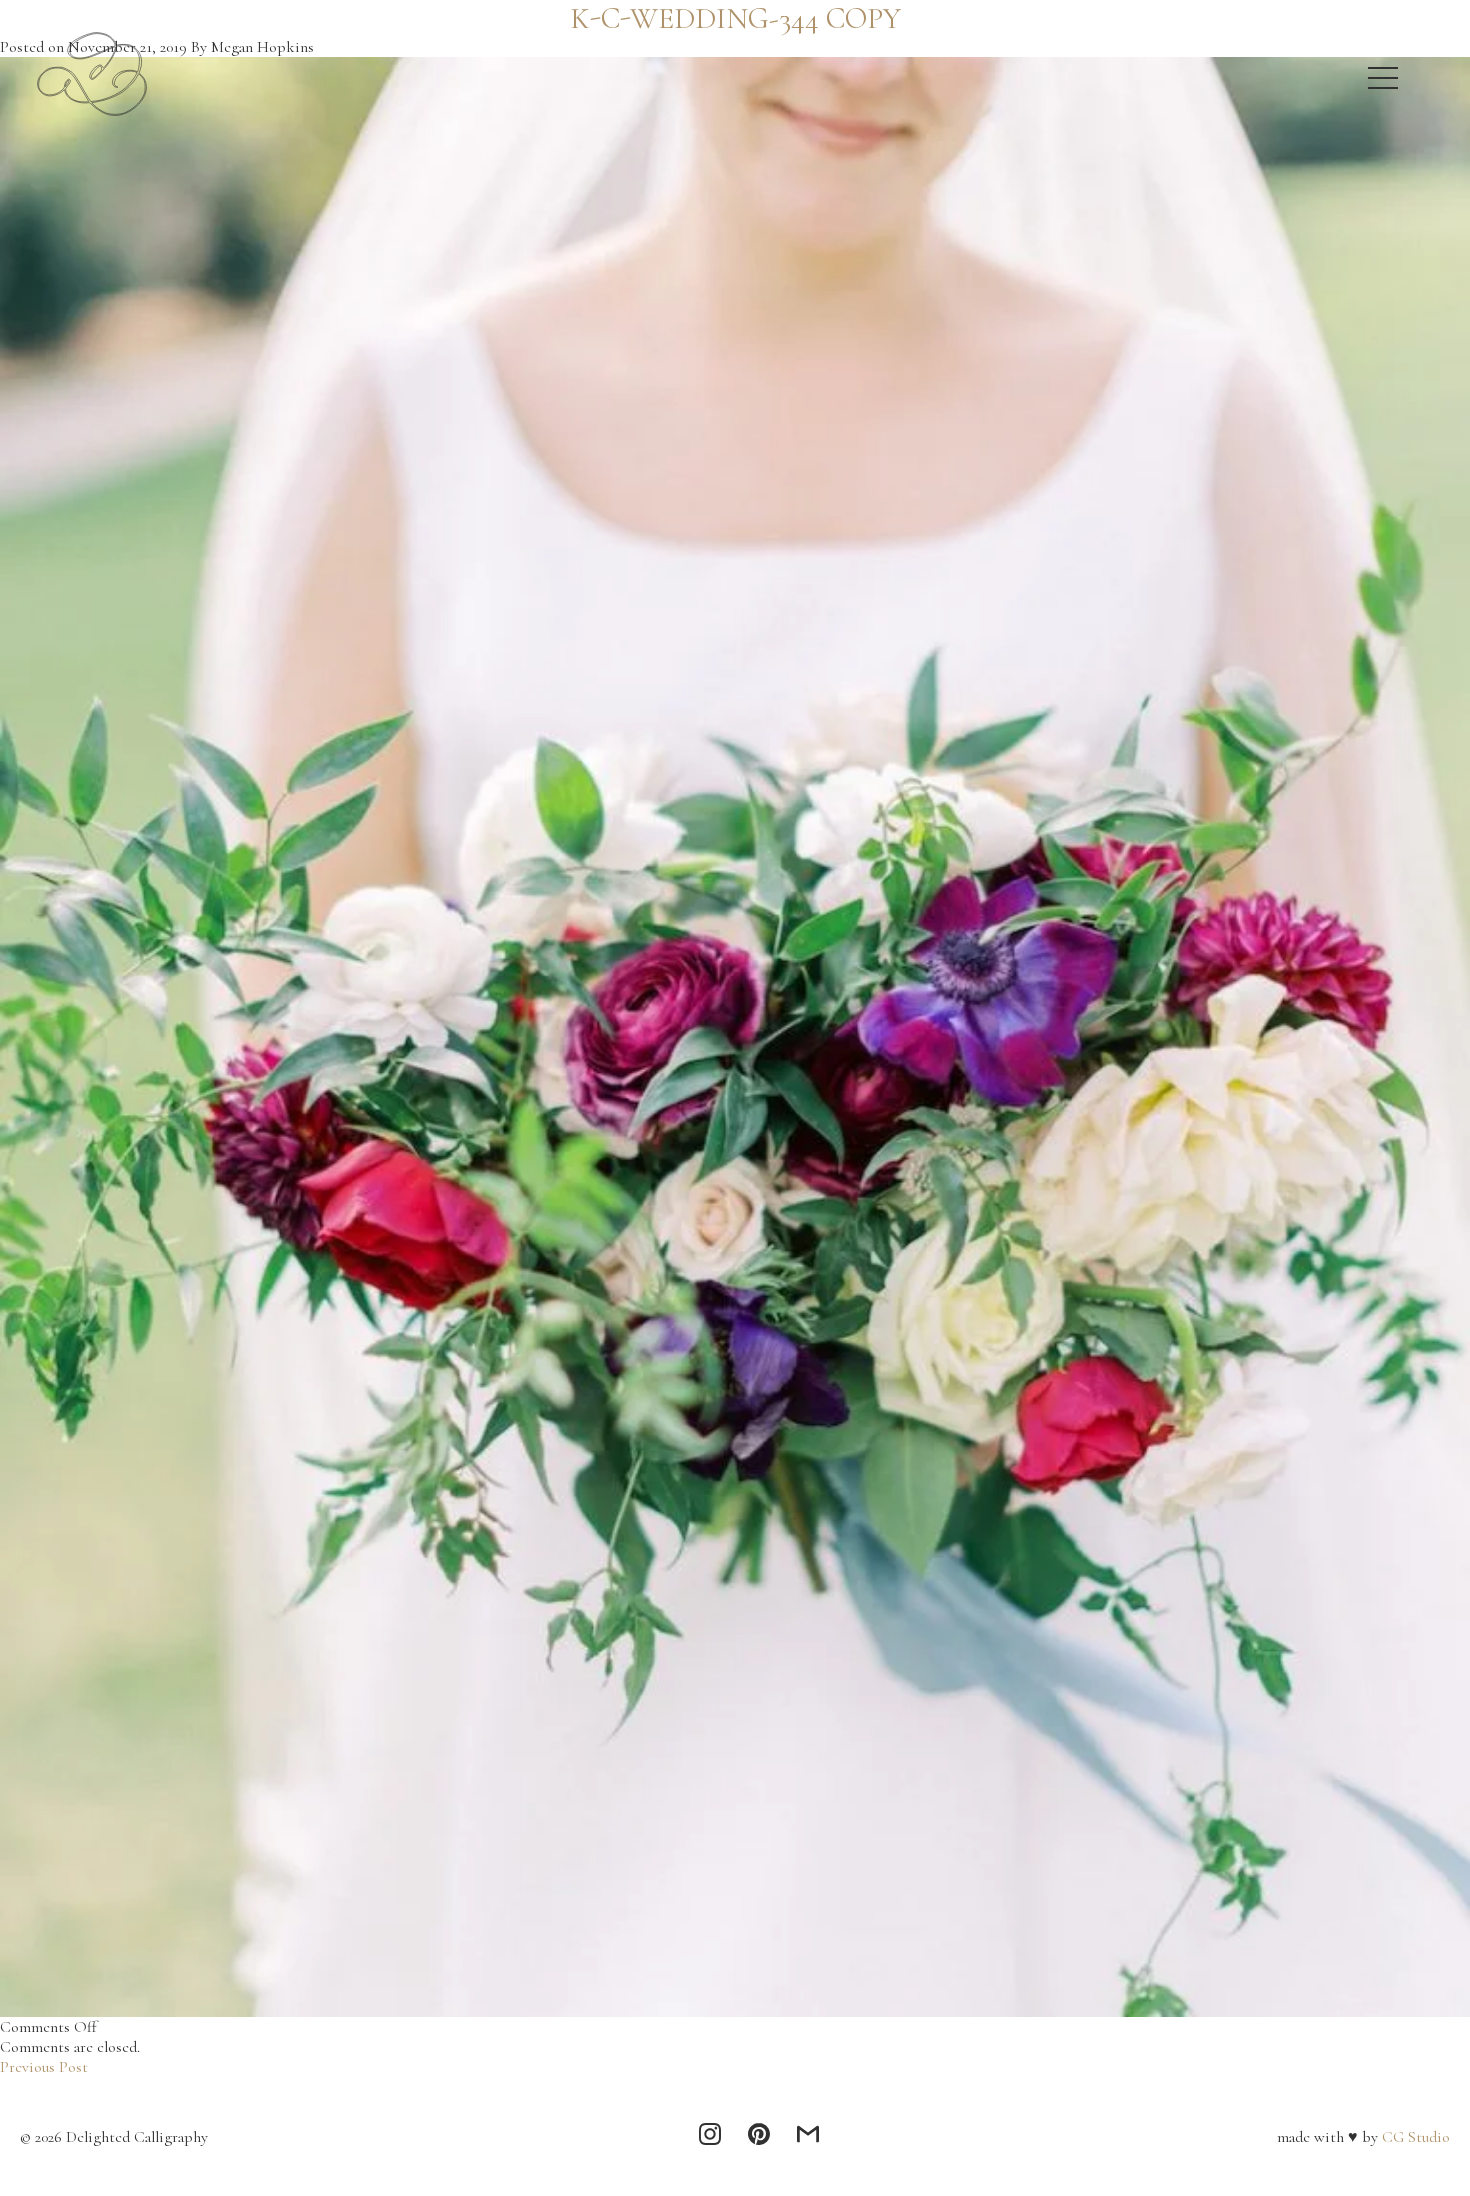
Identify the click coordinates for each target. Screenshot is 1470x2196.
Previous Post (44, 2067)
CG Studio (1414, 2137)
